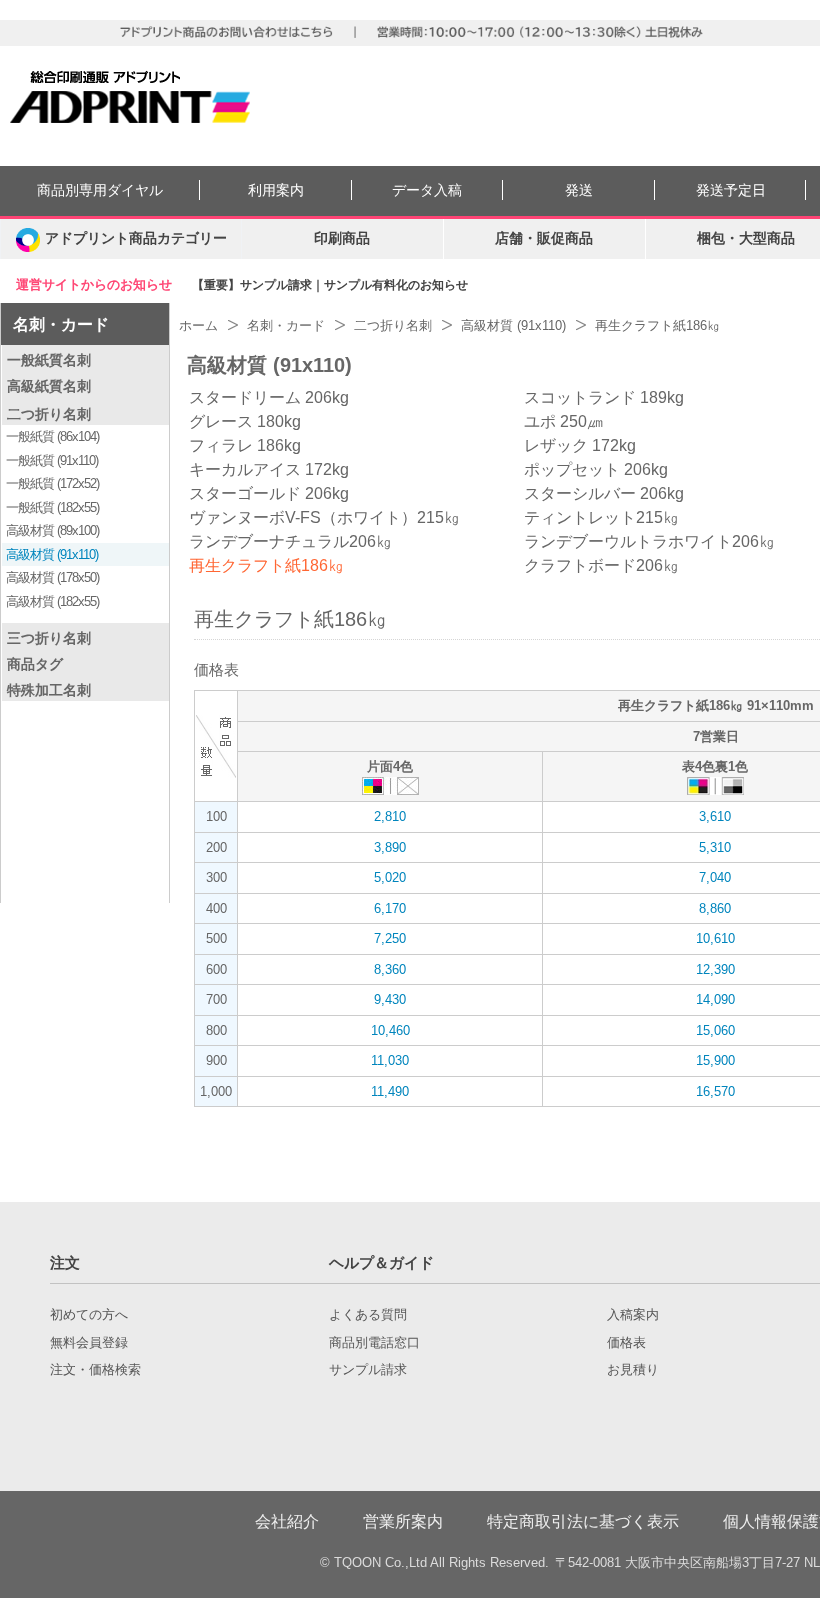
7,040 (715, 877)
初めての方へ (89, 1315)
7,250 (390, 938)
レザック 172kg (580, 445)
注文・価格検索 (95, 1370)
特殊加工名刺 (49, 690)
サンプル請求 (368, 1370)
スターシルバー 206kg (604, 493)
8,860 (715, 908)
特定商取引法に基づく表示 (583, 1521)
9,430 (390, 999)
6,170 (390, 908)
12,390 (715, 969)
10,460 (390, 1030)
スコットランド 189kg (604, 397)
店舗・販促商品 (544, 238)
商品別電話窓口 (374, 1343)
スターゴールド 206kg (269, 493)
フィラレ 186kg (245, 445)
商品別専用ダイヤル (100, 190)
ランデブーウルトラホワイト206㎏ (649, 541)
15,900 (715, 1060)
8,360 (390, 969)
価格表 (626, 1343)
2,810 (390, 816)
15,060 (715, 1030)
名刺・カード (61, 324)
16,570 (715, 1091)
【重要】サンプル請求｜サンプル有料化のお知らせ (330, 285)
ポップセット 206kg (596, 469)
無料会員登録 (89, 1343)
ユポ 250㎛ (563, 421)
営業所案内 (403, 1521)
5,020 (390, 877)
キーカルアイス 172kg (269, 469)
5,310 (715, 847)
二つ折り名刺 (49, 414)
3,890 (390, 847)
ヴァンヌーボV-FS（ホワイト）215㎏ (324, 517)
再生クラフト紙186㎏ (266, 565)
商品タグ (35, 664)
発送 (579, 190)
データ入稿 (427, 190)
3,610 (715, 816)
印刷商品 (342, 238)
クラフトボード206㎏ (601, 565)
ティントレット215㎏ (601, 517)
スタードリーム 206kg (269, 397)
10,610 (715, 938)
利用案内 (276, 190)
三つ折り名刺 (49, 638)
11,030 (390, 1060)
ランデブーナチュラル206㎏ (290, 541)
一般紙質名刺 (49, 360)
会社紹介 (287, 1521)
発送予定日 (731, 190)
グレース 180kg (245, 421)
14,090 (715, 999)
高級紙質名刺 (49, 386)
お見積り (633, 1370)
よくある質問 (368, 1315)
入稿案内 (633, 1315)
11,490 (390, 1091)
